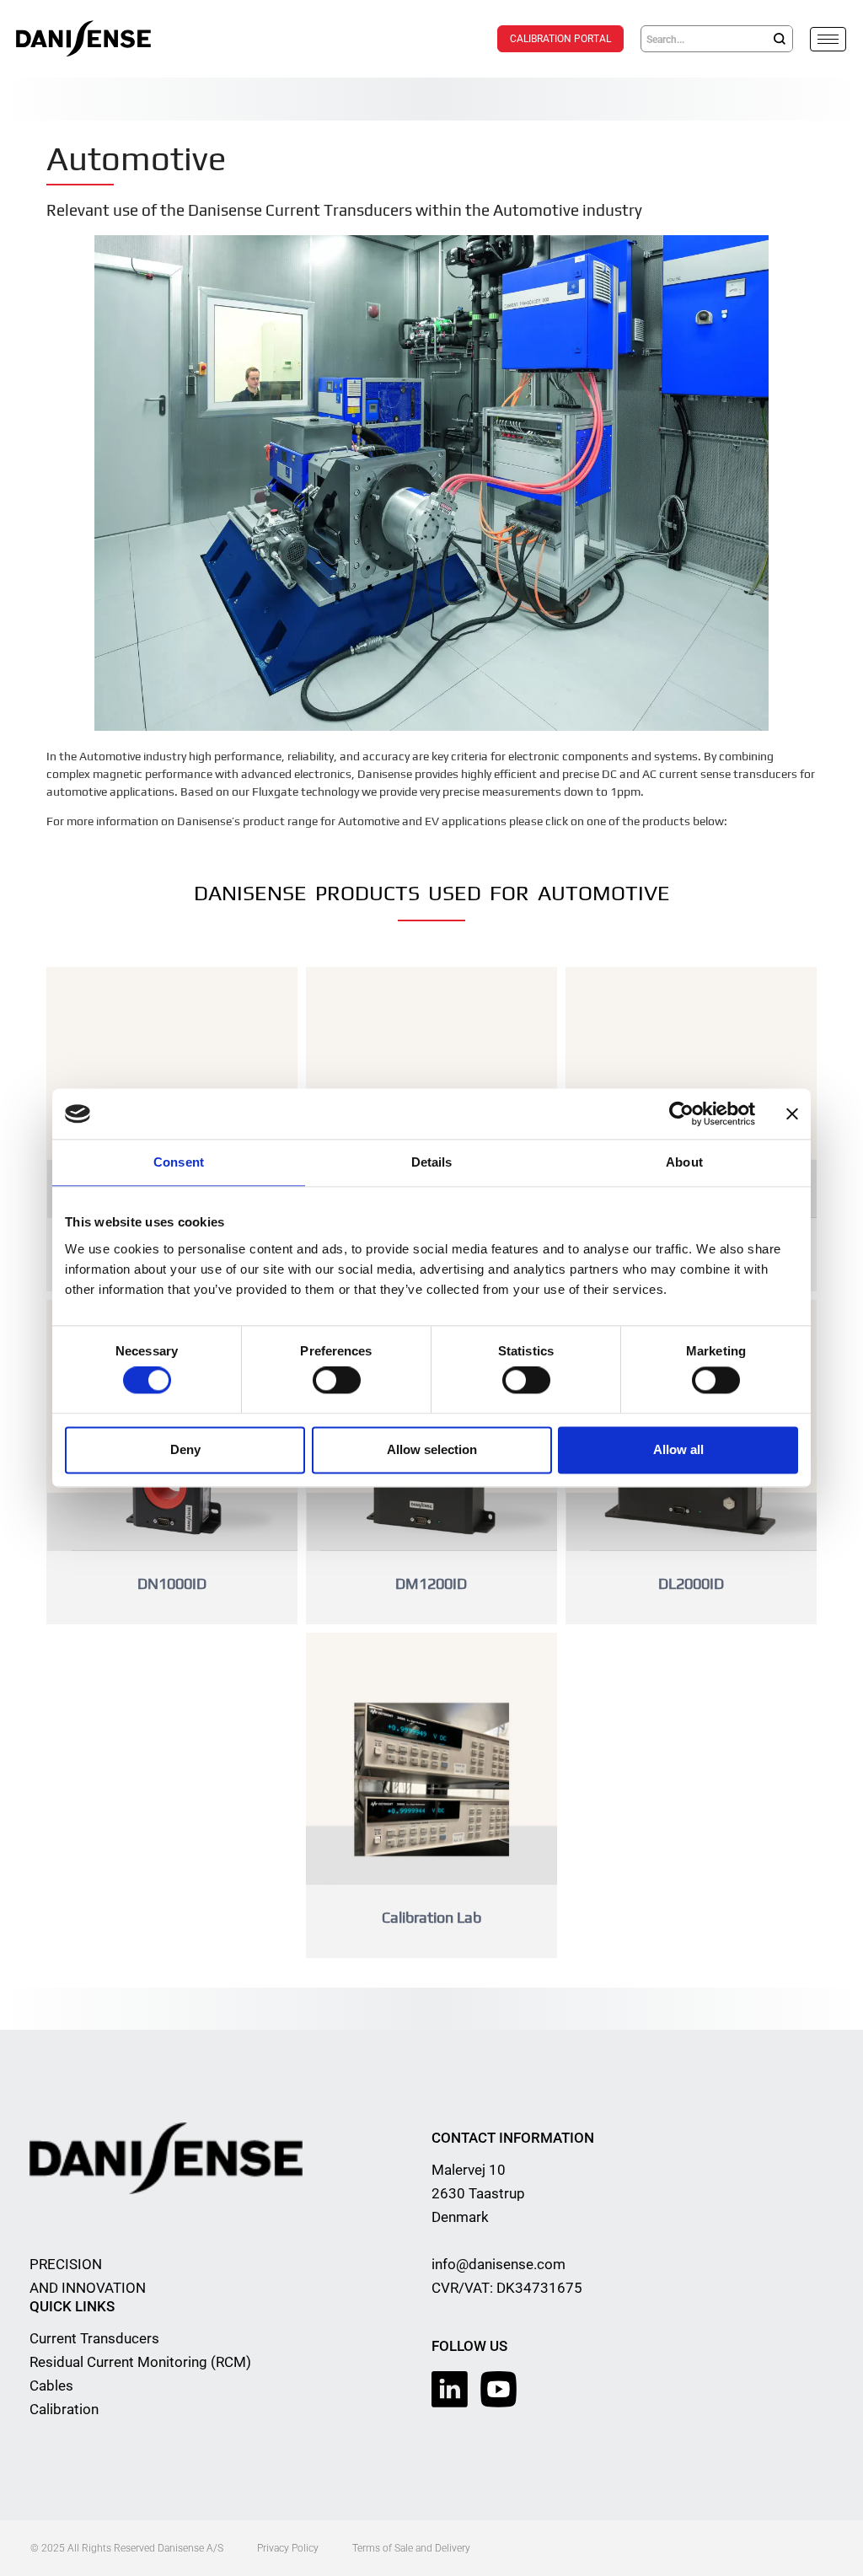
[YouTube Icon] (499, 2389)
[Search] (780, 39)
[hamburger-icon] (828, 39)
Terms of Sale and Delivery (411, 2548)
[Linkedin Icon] (450, 2389)
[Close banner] (792, 1114)
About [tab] (684, 1162)
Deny (185, 1449)
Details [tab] (432, 1162)
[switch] (337, 1381)
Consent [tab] (179, 1162)
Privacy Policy (288, 2548)
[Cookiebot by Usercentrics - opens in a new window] (681, 1114)
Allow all (678, 1449)
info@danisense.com (499, 2264)
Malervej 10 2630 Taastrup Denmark (478, 2193)
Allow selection (432, 1449)
